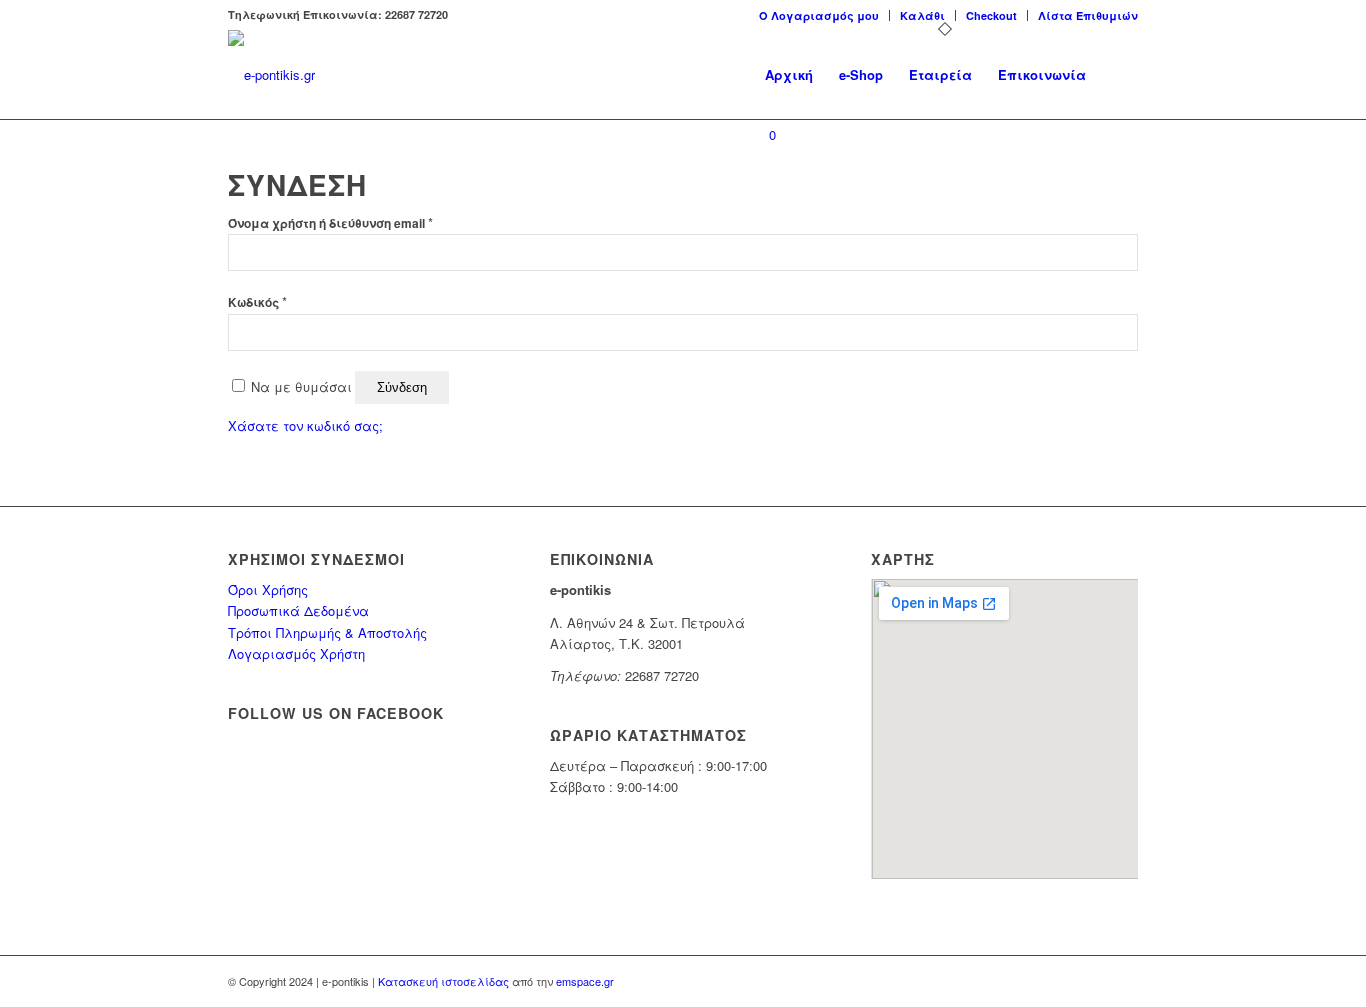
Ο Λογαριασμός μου (819, 15)
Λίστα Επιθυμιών (1088, 15)
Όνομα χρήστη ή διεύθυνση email (330, 223)
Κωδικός (257, 302)
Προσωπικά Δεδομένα (298, 610)
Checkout (991, 15)
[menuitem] (819, 15)
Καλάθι (922, 15)
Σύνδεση (402, 387)
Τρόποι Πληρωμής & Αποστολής (327, 632)
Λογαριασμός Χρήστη (296, 653)
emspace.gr (585, 981)
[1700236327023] (271, 75)
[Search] (1118, 75)
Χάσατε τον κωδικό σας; (305, 425)
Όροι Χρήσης (268, 589)
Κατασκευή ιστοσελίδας (443, 981)
